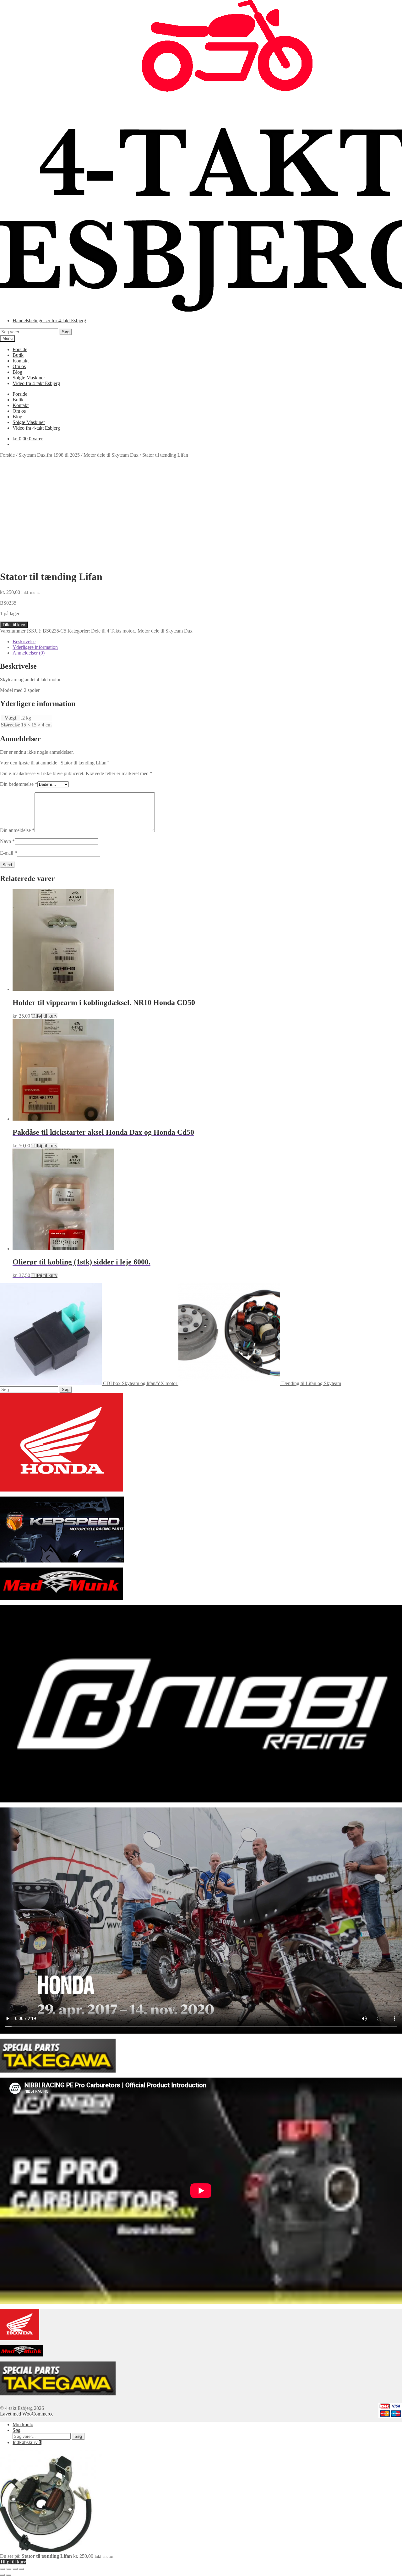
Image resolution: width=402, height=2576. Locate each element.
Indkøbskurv (27, 2442)
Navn (7, 841)
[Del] (15, 2569)
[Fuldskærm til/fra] (9, 2569)
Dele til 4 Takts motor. (113, 631)
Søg (66, 332)
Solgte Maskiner (29, 378)
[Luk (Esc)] (21, 2569)
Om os (19, 366)
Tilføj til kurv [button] (44, 1016)
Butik (18, 355)
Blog (17, 372)
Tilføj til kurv (14, 625)
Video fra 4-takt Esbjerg (36, 383)
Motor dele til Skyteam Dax (111, 455)
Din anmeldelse (17, 830)
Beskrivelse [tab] (24, 641)
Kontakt (21, 361)
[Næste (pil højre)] (9, 2575)
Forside (20, 349)
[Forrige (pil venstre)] (3, 2575)
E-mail (8, 853)
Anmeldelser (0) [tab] (29, 653)
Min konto (23, 2424)
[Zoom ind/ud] (3, 2569)
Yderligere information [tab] (35, 647)
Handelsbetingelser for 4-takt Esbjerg (49, 321)
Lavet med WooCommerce (27, 2414)
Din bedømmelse (19, 784)
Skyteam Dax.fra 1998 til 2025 (49, 455)
